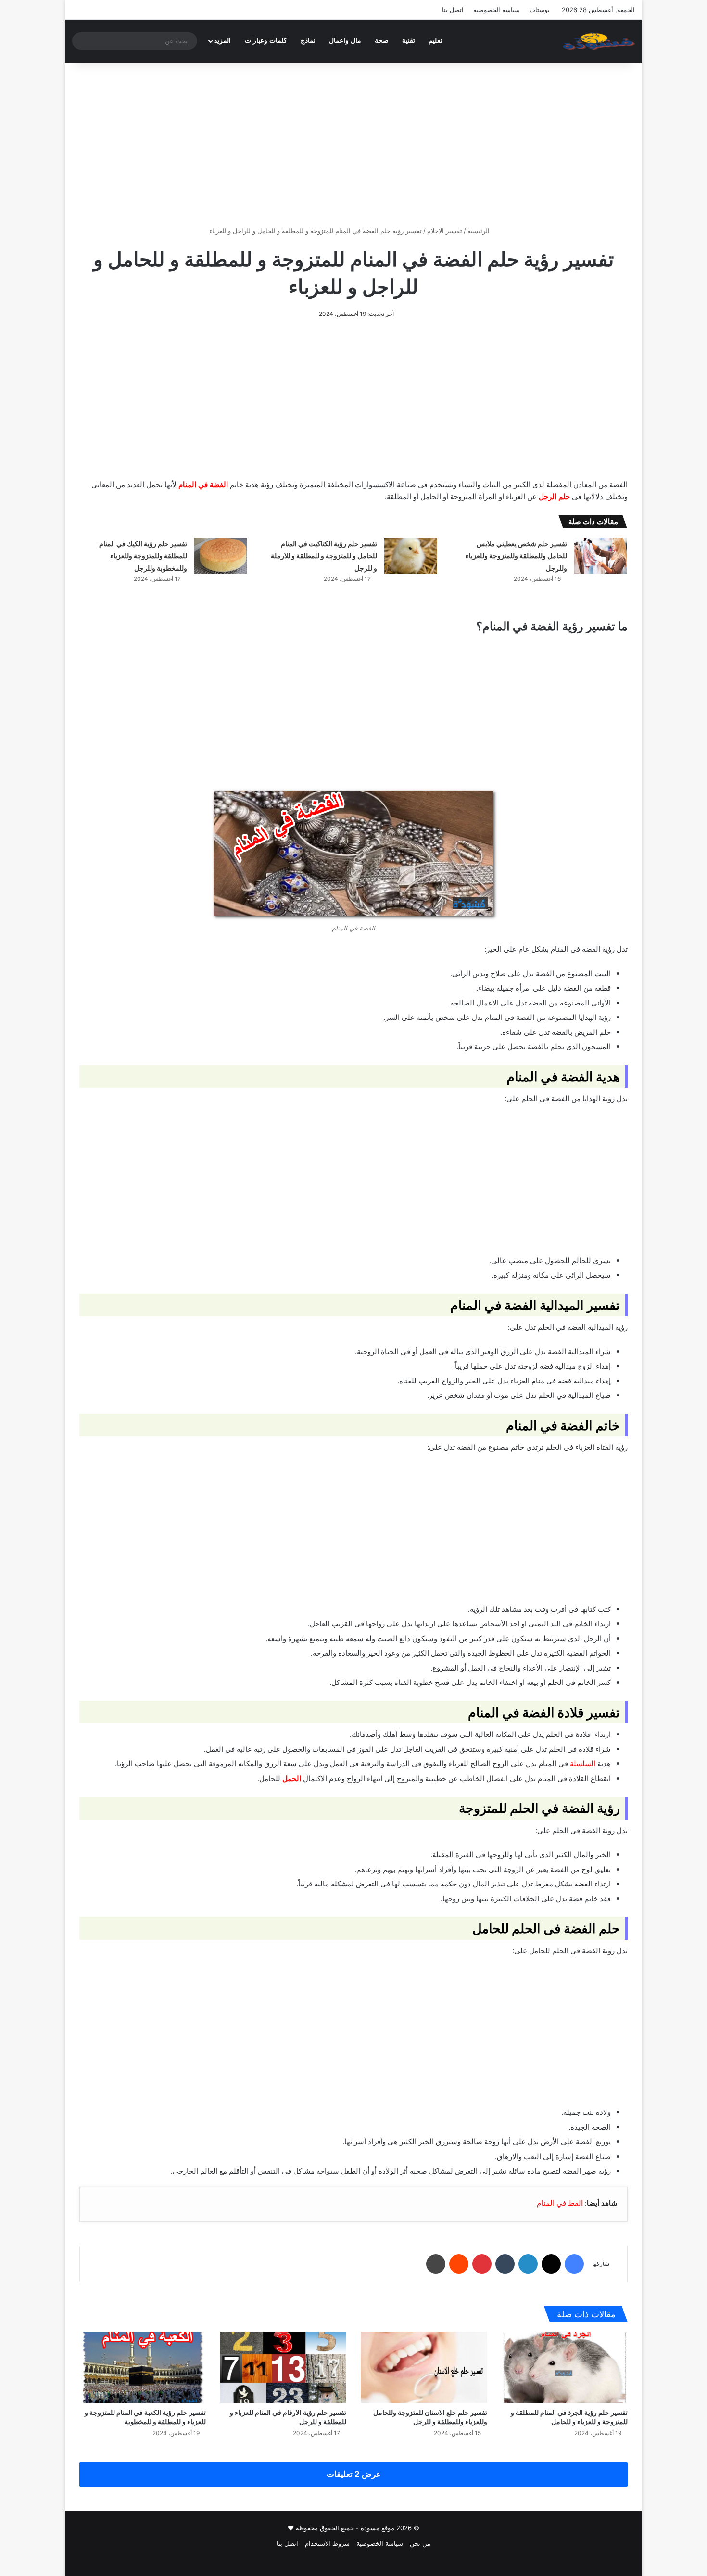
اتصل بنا (453, 10)
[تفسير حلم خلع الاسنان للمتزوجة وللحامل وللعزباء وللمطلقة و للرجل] (424, 2367)
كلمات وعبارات (266, 41)
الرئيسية (480, 231)
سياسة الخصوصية (497, 10)
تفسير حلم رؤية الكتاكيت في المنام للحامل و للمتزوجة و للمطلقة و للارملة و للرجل (324, 556)
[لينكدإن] (528, 2264)
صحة (382, 41)
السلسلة (583, 1764)
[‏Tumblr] (505, 2264)
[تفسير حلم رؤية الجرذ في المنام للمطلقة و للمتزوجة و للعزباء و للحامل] (565, 2367)
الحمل (292, 1778)
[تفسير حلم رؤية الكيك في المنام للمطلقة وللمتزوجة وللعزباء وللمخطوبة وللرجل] (221, 556)
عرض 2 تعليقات (354, 2474)
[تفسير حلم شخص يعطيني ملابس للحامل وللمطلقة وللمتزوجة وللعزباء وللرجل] (601, 556)
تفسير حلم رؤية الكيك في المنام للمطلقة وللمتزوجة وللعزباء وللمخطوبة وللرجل (143, 556)
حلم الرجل (554, 496)
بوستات (540, 10)
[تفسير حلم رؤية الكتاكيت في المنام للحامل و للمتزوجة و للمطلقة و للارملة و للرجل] (411, 556)
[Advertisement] (353, 144)
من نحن (420, 2543)
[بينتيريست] (482, 2264)
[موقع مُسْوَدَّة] (599, 41)
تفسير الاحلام (445, 231)
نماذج (308, 41)
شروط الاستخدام (327, 2543)
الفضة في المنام (203, 484)
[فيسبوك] (574, 2264)
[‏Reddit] (459, 2264)
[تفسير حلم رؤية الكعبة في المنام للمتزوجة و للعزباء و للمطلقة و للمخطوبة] (143, 2367)
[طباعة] (436, 2264)
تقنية (409, 41)
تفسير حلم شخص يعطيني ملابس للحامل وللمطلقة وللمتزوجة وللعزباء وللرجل (516, 556)
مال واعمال (345, 41)
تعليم (436, 41)
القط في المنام (560, 2203)
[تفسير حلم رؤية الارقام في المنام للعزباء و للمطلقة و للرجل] (284, 2367)
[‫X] (551, 2264)
